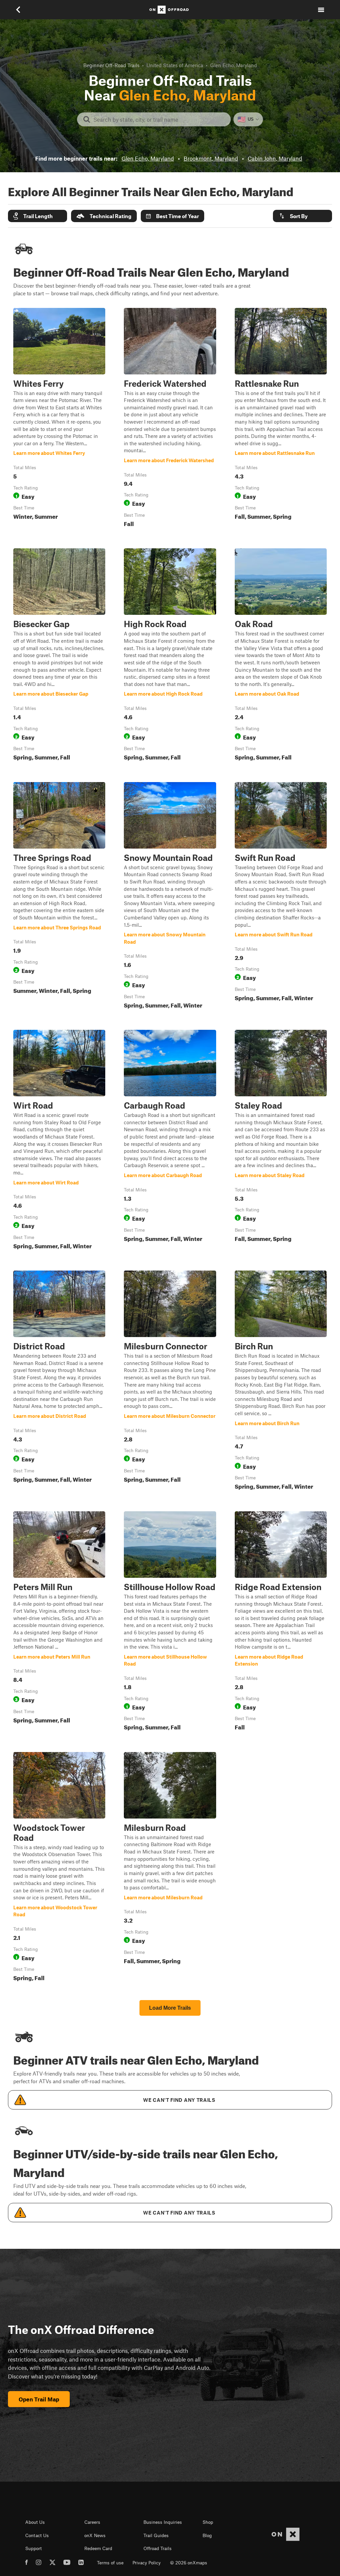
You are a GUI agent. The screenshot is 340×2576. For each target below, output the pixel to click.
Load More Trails (170, 2008)
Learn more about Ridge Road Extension (281, 1622)
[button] (38, 216)
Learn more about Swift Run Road (281, 897)
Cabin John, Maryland (275, 158)
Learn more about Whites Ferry (59, 419)
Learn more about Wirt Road (59, 1141)
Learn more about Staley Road (281, 1141)
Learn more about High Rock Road (170, 656)
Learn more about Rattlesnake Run (281, 419)
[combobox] (159, 119)
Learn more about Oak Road (281, 656)
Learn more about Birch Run (281, 1382)
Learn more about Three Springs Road (59, 897)
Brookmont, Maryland (211, 158)
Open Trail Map (39, 2399)
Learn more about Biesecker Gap (59, 656)
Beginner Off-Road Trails (111, 65)
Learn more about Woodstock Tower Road (59, 1868)
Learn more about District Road (59, 1382)
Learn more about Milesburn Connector (170, 1382)
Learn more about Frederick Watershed (170, 419)
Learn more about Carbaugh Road (170, 1141)
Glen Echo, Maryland (148, 158)
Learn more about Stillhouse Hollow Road (170, 1622)
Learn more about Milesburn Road (170, 1868)
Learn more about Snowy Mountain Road (170, 897)
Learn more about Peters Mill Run (59, 1622)
